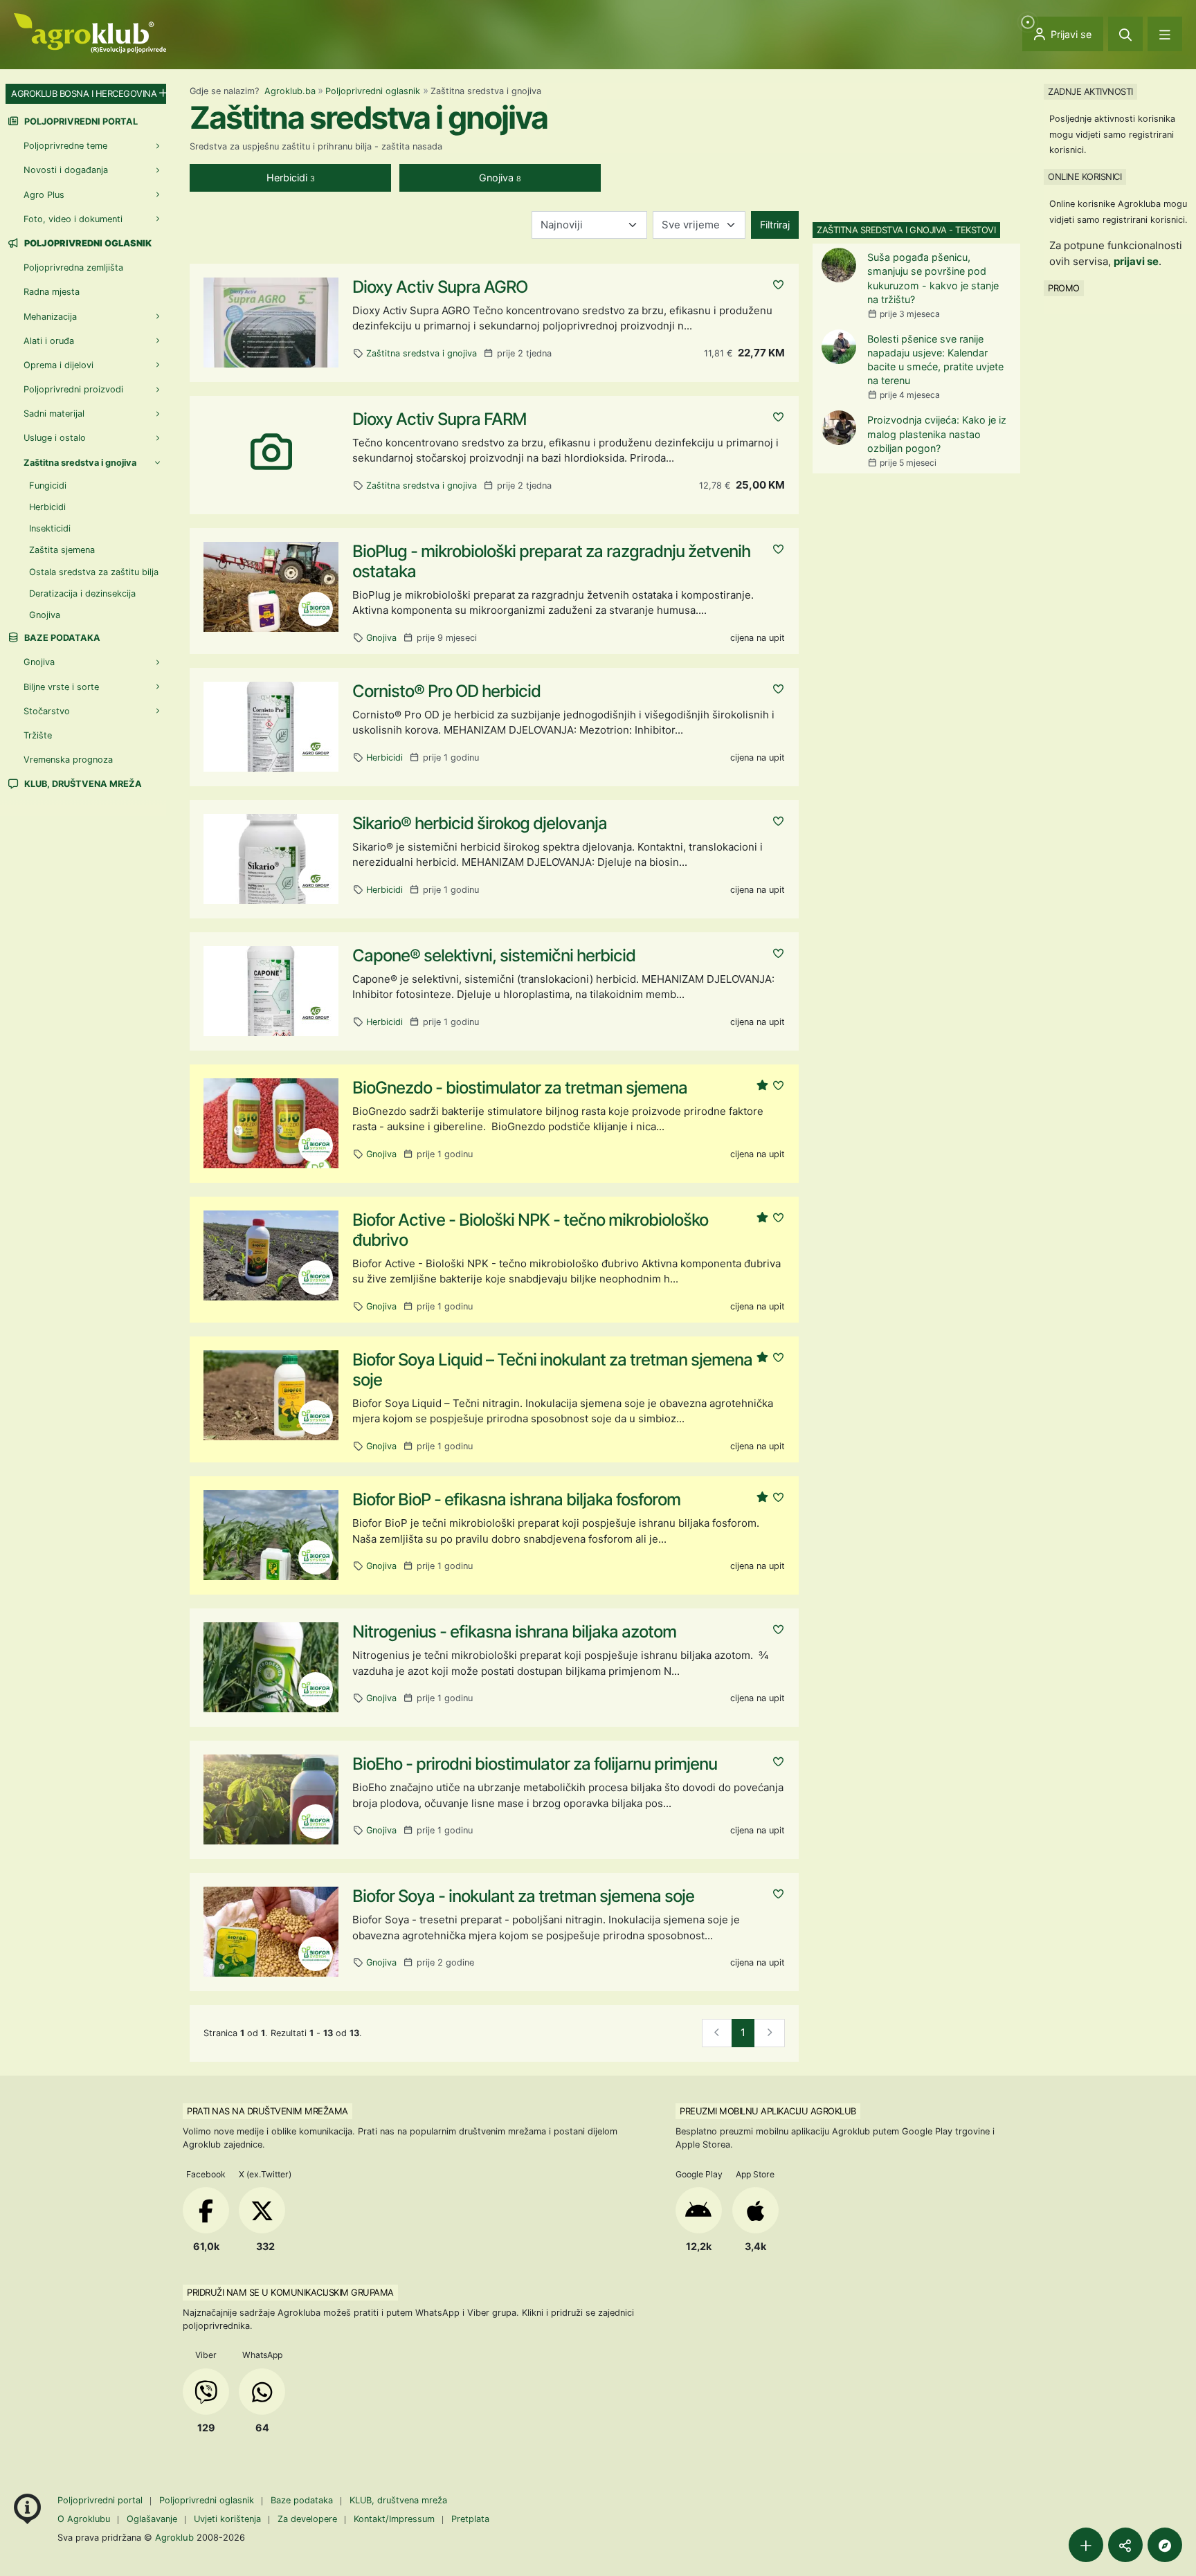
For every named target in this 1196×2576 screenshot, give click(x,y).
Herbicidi (384, 758)
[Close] (1125, 34)
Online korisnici (1085, 176)
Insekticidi (50, 528)
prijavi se (1136, 261)
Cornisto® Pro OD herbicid (446, 691)
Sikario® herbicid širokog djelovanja (480, 823)
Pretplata (470, 2519)
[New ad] (1086, 2545)
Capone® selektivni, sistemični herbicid (494, 955)
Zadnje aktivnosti (1090, 91)
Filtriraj (775, 225)
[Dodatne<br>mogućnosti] (1165, 2545)
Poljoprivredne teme (65, 146)
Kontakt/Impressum (394, 2519)
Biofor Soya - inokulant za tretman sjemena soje (523, 1896)
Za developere (307, 2519)
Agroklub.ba (290, 91)
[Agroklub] (90, 32)
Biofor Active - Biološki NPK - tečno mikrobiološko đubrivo (530, 1230)
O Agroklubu (84, 2519)
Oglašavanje (152, 2519)
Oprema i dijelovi (58, 365)
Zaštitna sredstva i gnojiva (422, 353)
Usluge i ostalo (55, 438)
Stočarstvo (47, 711)
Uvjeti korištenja (227, 2519)
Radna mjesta (52, 292)
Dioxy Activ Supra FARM (440, 419)
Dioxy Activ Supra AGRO (440, 287)
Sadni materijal (54, 414)
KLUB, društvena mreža (82, 784)
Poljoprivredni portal (80, 121)
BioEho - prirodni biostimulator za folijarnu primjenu (535, 1764)
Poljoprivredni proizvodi (73, 389)
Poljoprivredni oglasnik (373, 91)
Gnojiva (381, 638)
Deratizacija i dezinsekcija (82, 593)
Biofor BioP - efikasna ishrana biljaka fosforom (516, 1499)
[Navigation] (1165, 34)
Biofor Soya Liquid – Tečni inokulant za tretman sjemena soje (552, 1370)
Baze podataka (61, 638)
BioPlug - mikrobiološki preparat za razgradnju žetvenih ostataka (551, 561)
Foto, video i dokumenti (73, 219)
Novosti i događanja (66, 170)
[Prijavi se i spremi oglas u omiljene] (778, 285)
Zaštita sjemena (62, 550)
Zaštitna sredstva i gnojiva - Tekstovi (906, 230)
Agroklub (174, 2537)
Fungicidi (48, 486)
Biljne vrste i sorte (61, 687)
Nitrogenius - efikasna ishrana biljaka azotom (514, 1632)
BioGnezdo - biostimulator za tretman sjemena (520, 1088)
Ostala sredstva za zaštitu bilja (94, 572)
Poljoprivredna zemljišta (73, 267)
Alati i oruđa (49, 341)
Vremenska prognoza (68, 760)
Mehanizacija (50, 317)
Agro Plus (44, 195)
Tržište (38, 735)
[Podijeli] (1125, 2545)
